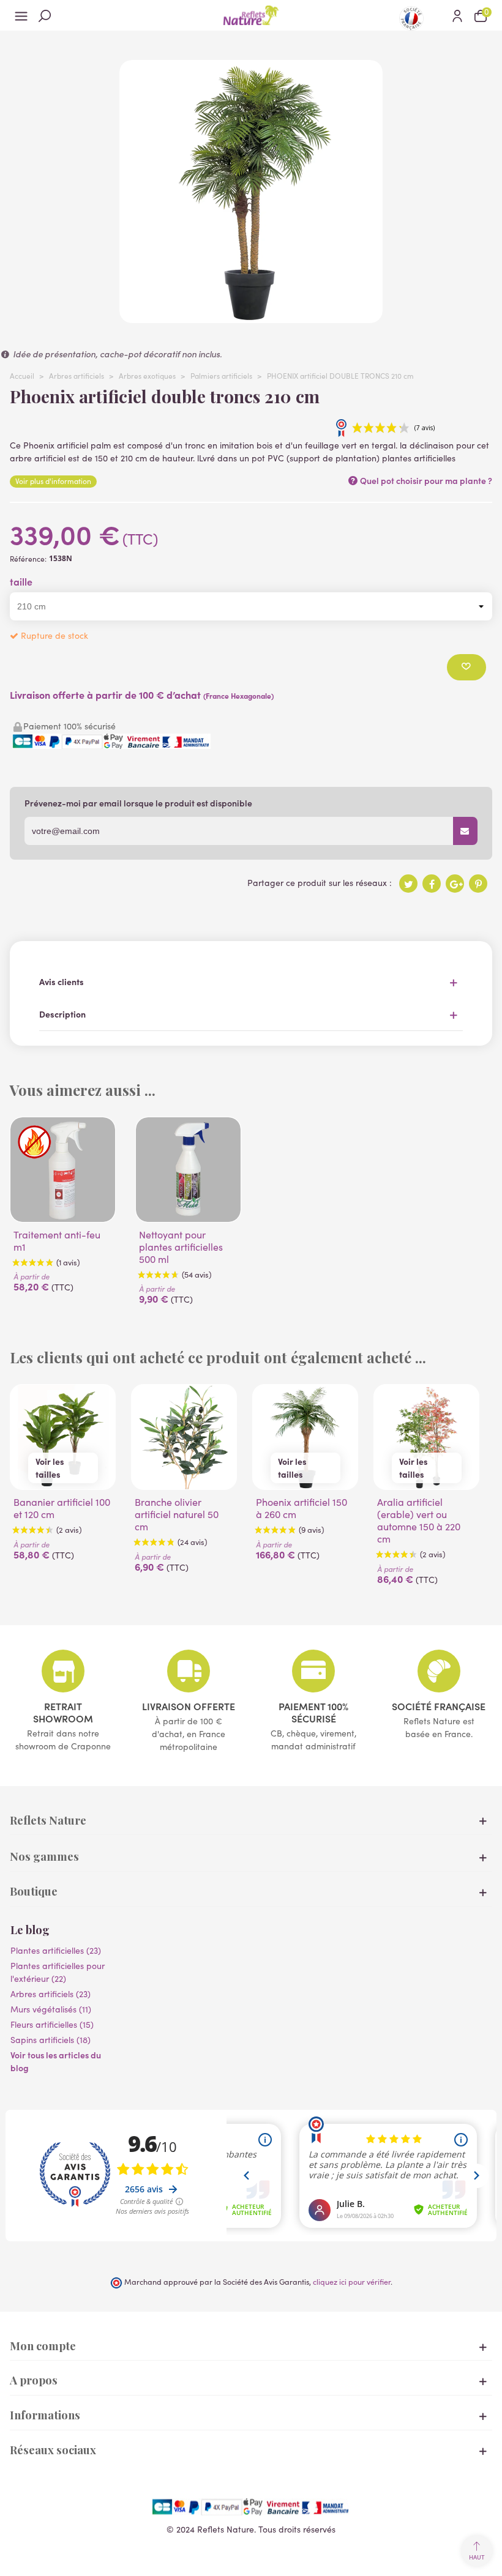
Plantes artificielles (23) (56, 1950)
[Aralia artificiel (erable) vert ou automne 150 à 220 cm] (426, 1437)
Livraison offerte (189, 1706)
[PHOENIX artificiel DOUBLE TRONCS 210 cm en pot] (251, 317)
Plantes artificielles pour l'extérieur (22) (58, 1972)
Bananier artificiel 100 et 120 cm (62, 1508)
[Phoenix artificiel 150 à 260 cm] (305, 1437)
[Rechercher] (45, 15)
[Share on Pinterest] (478, 884)
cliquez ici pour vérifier (352, 2281)
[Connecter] (457, 15)
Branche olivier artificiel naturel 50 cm (177, 1514)
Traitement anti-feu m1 (57, 1241)
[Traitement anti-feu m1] (63, 1170)
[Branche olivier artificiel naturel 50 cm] (184, 1437)
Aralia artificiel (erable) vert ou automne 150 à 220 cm (419, 1521)
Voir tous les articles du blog (56, 2061)
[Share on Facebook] (432, 884)
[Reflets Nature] (251, 15)
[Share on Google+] (455, 884)
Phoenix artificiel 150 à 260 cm (302, 1508)
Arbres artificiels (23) (51, 1994)
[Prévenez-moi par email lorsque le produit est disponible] (465, 831)
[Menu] (21, 15)
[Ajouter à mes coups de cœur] (466, 667)
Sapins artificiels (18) (51, 2040)
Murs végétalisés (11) (51, 2009)
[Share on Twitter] (408, 884)
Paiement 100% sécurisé (313, 1712)
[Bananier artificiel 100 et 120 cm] (63, 1437)
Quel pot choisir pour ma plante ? (425, 480)
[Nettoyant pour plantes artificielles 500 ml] (188, 1170)
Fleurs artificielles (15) (52, 2024)
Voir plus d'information (53, 481)
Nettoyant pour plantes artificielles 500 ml (181, 1247)
